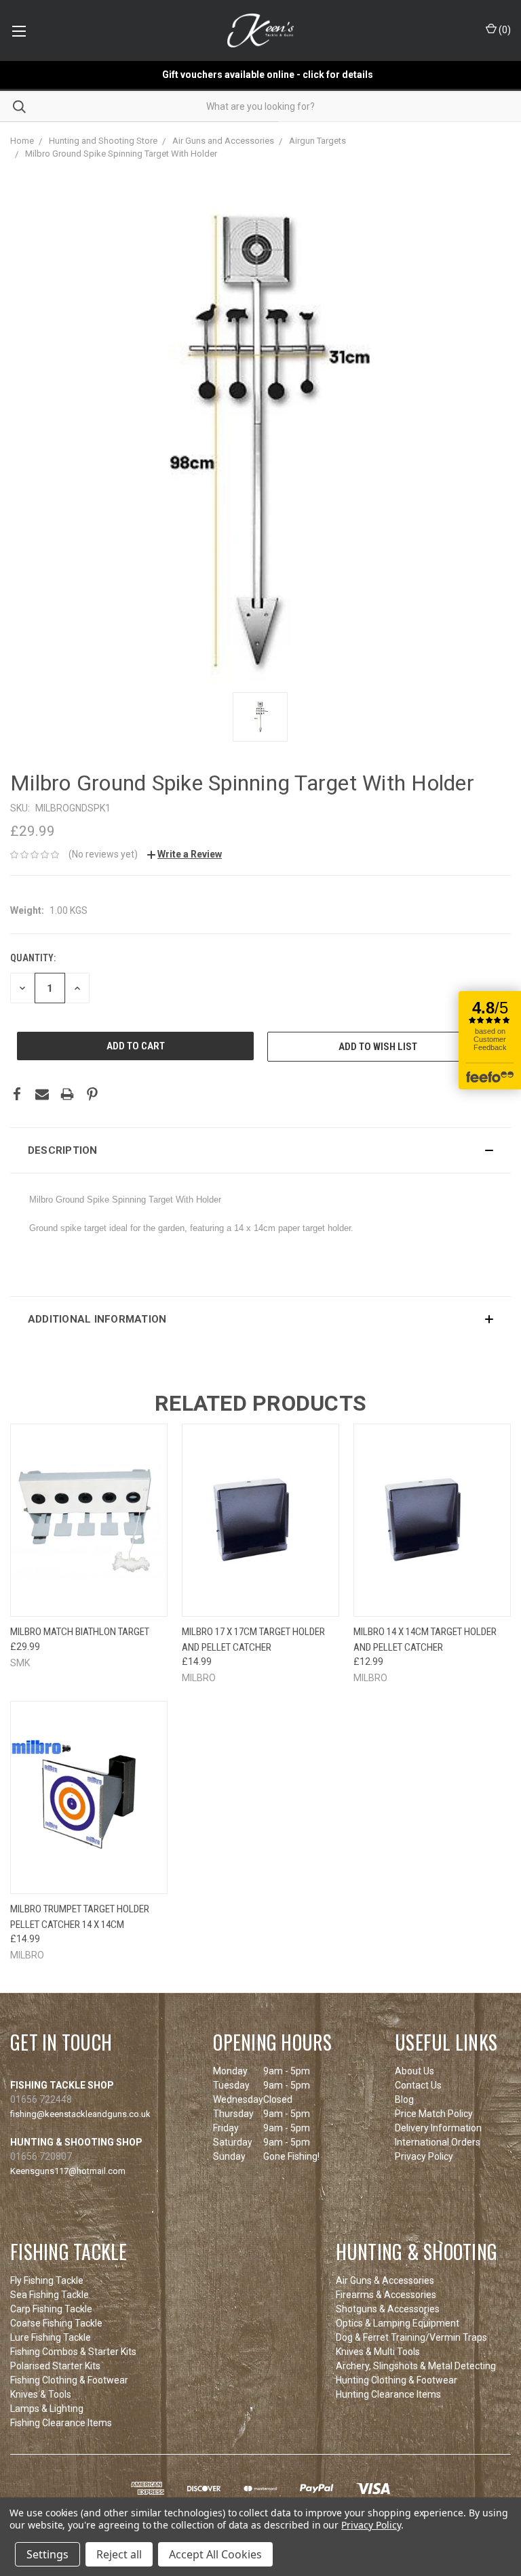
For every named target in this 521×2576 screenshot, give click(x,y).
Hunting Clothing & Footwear (397, 2380)
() (504, 30)
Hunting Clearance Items (388, 2394)
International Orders (438, 2142)
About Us (414, 2071)
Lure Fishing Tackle (51, 2337)
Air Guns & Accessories (385, 2280)
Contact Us (418, 2085)
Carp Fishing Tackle (51, 2309)
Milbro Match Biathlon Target (80, 1632)
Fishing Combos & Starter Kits (73, 2352)
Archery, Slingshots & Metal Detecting (416, 2366)
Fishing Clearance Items (61, 2423)
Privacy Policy (424, 2156)
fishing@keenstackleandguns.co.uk (80, 2114)
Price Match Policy (434, 2114)
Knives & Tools (41, 2394)
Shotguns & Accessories (388, 2309)
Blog (404, 2099)
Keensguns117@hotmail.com (68, 2171)
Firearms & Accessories (386, 2295)
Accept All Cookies (215, 2554)
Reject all (119, 2554)
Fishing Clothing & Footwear (69, 2380)
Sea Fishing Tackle (50, 2295)
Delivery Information (438, 2128)
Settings (47, 2554)
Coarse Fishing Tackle (56, 2323)
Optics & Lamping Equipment (398, 2323)
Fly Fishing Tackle (47, 2280)
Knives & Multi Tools (378, 2352)
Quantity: (33, 958)
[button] (260, 1150)
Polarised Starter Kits (55, 2366)
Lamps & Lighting (47, 2409)
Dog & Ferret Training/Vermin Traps (411, 2337)
